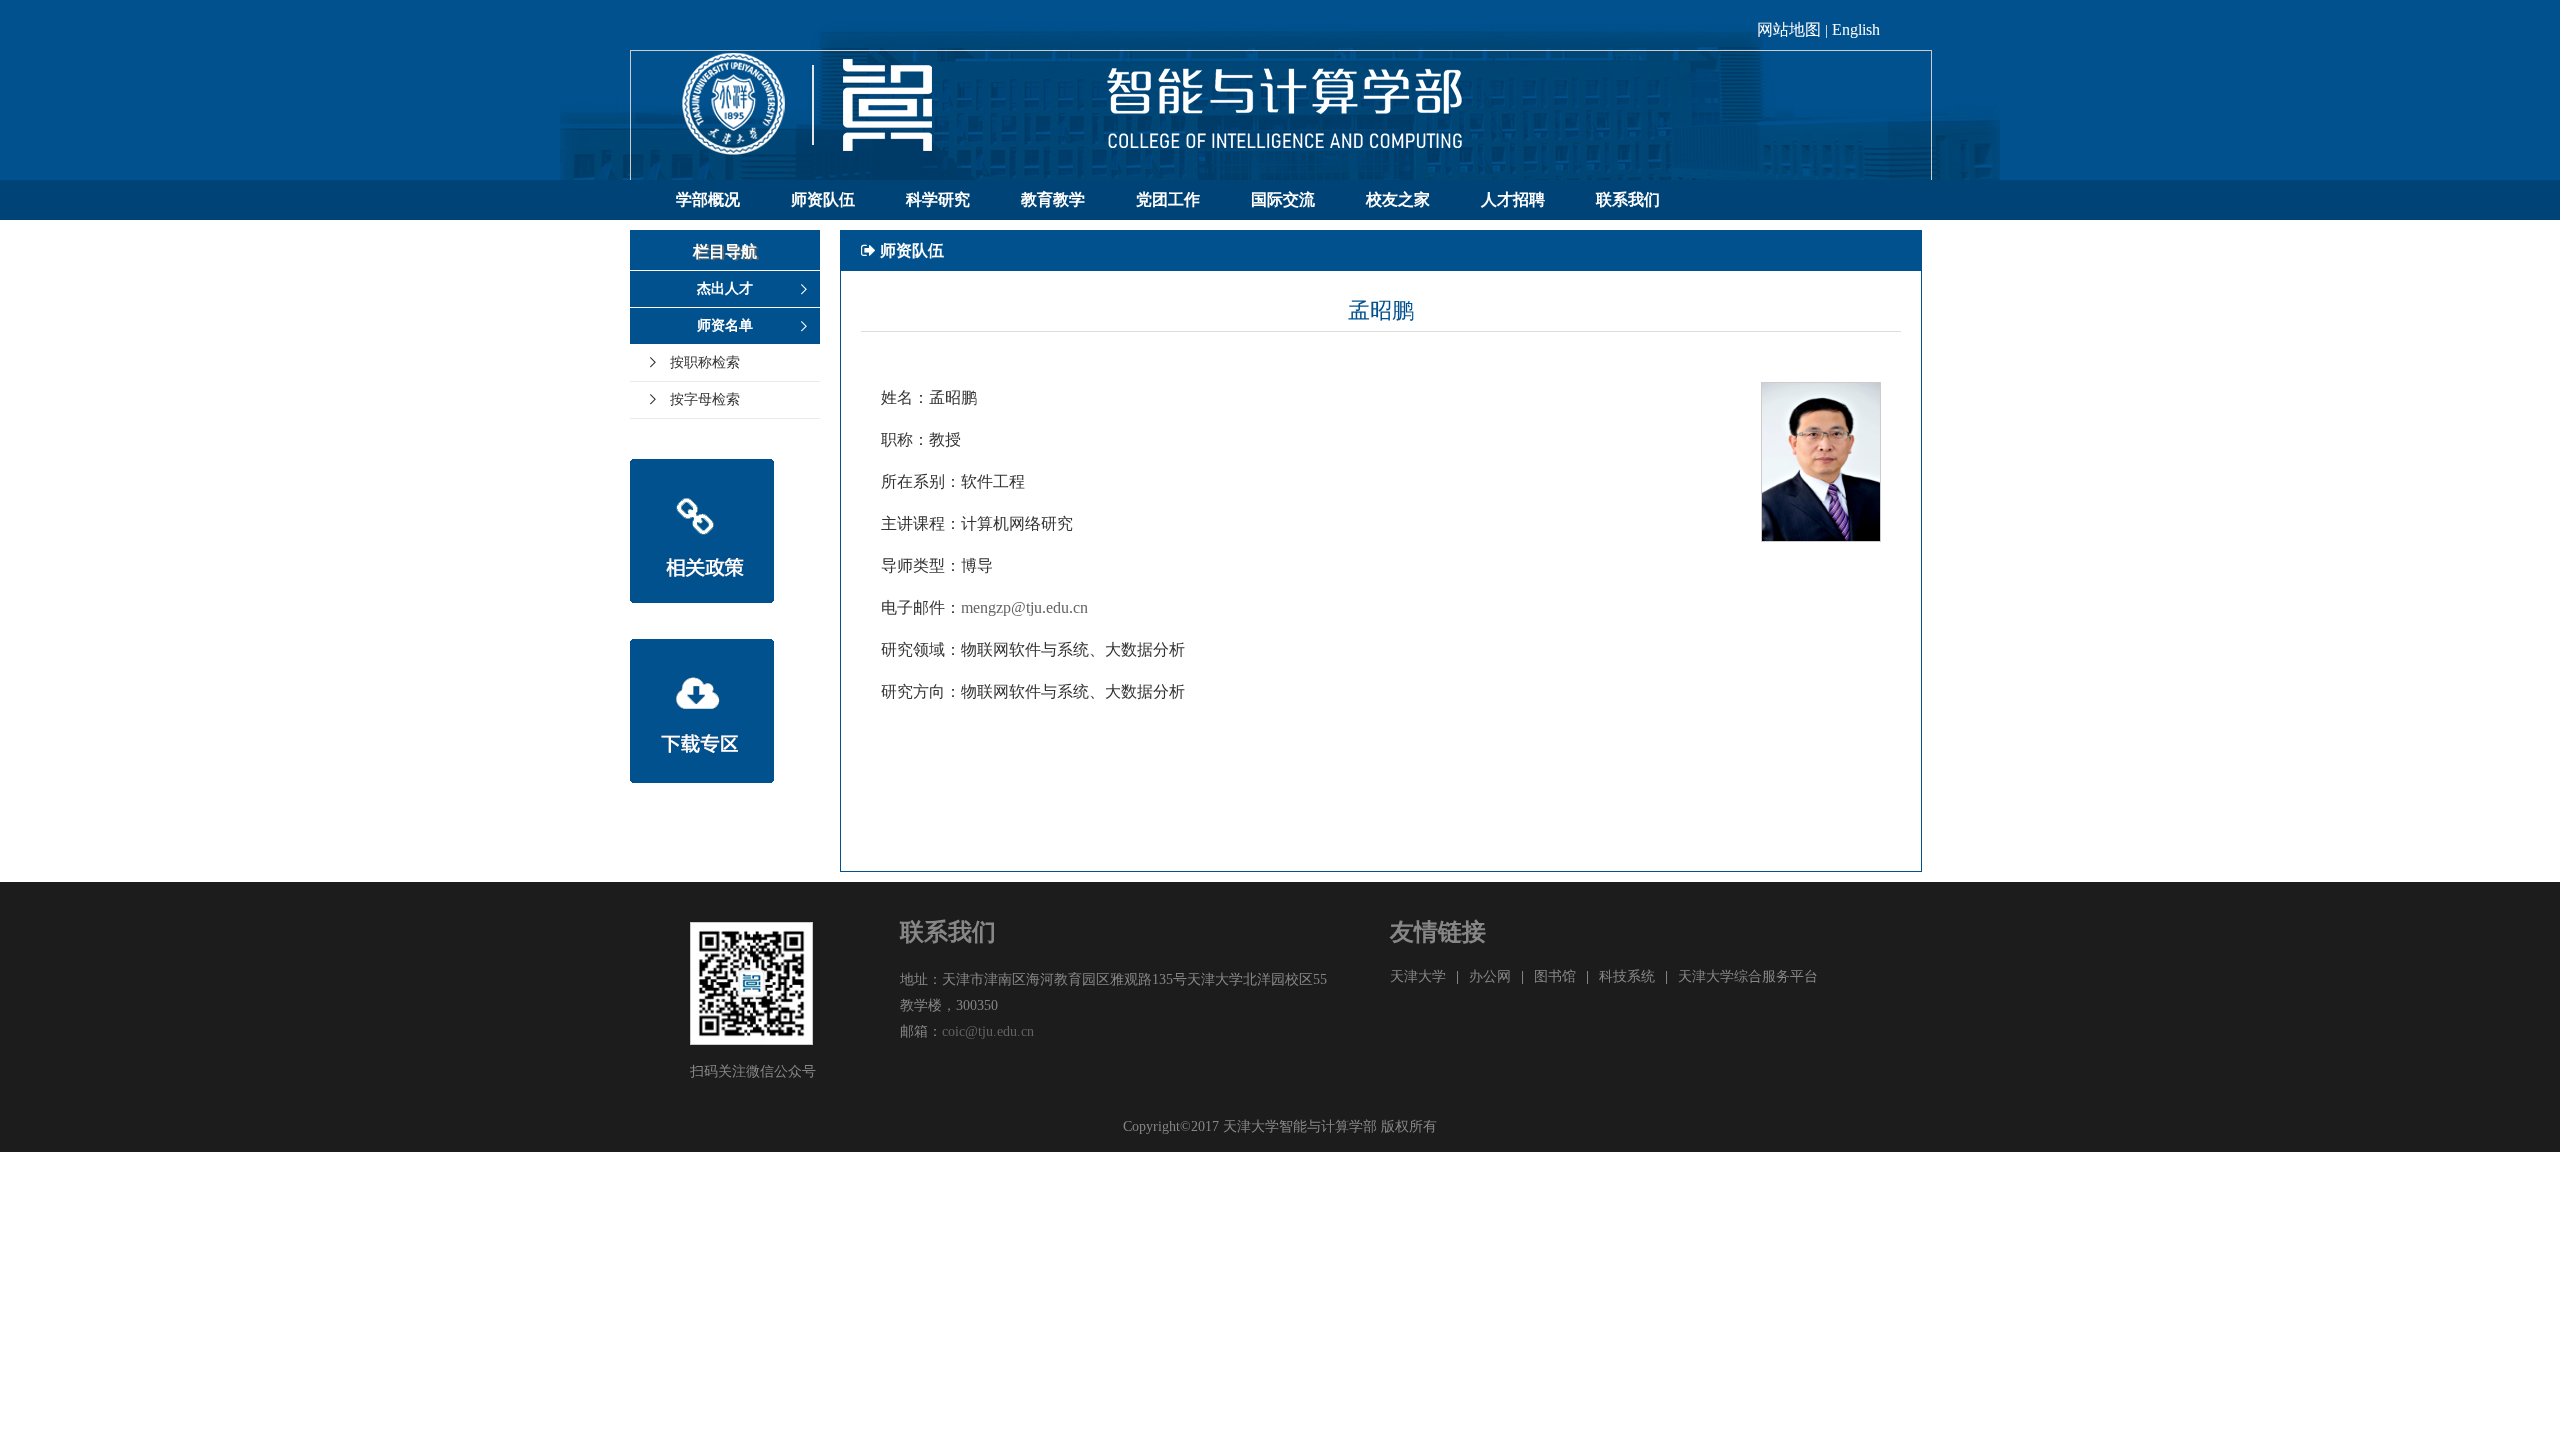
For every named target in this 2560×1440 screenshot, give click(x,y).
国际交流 (1283, 199)
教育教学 (1053, 199)
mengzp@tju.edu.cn (1024, 607)
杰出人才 (725, 288)
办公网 (1490, 976)
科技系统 (1627, 976)
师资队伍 (823, 199)
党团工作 (1168, 199)
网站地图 (1789, 29)
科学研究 (938, 199)
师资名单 (725, 325)
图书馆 (1555, 976)
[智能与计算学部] (1281, 114)
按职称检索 (705, 362)
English (1856, 29)
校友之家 (1398, 199)
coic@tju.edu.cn (988, 1031)
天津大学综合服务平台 (1748, 976)
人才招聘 (1513, 199)
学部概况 (708, 199)
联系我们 (1628, 199)
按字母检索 (705, 399)
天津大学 (1418, 976)
